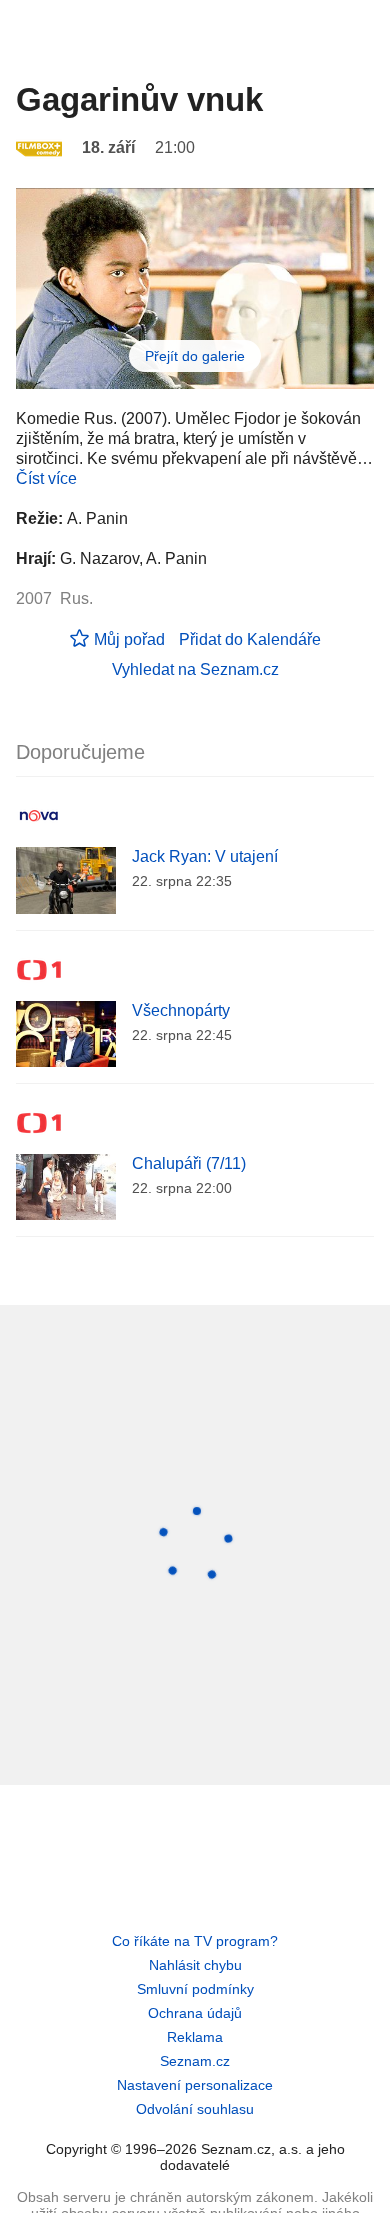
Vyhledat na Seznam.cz (195, 669)
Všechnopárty (181, 1010)
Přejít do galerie (195, 356)
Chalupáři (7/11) (189, 1163)
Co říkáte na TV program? (195, 1941)
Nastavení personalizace (195, 2085)
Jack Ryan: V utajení (205, 856)
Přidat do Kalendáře (250, 639)
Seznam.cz (195, 2061)
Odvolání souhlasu (195, 2109)
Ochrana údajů (195, 2013)
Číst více (46, 478)
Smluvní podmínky (195, 1989)
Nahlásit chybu (195, 1965)
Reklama (195, 2037)
